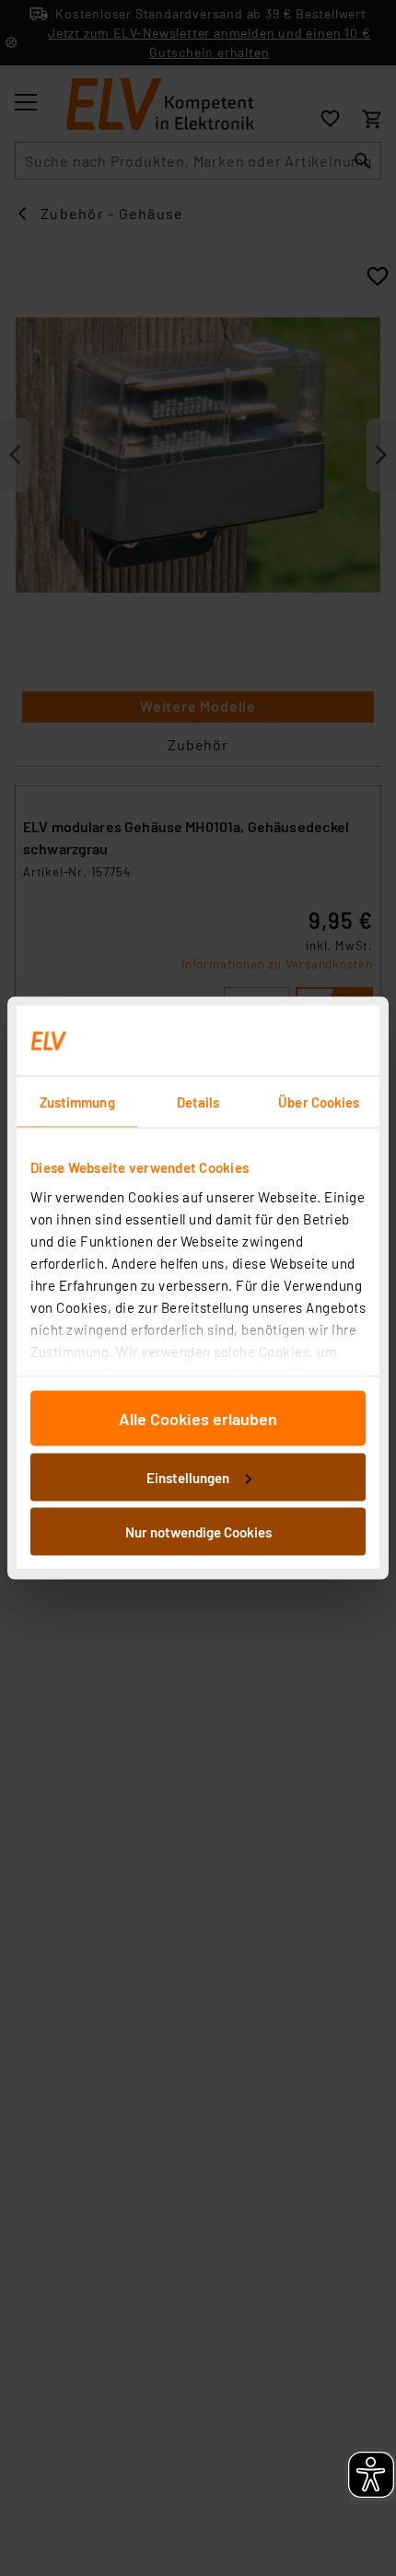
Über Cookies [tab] (319, 1102)
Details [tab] (198, 1102)
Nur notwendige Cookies (198, 1532)
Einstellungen (188, 1477)
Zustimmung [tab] (77, 1102)
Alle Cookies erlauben (198, 1419)
